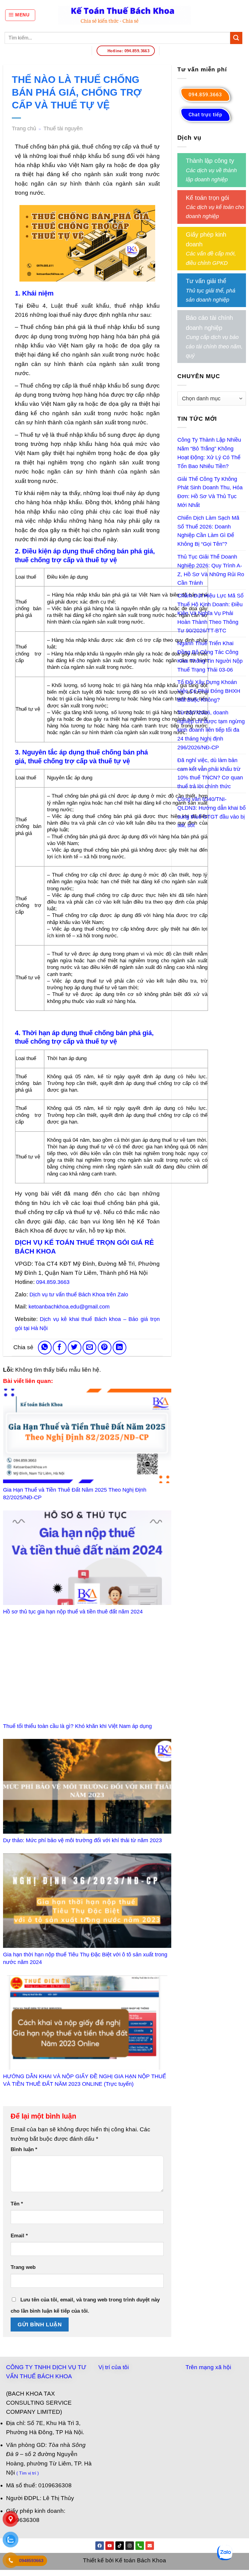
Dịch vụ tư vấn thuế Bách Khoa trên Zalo (79, 1295)
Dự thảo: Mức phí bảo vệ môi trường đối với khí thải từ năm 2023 (82, 1840)
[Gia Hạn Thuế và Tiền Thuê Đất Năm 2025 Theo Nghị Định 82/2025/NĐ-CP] (87, 1436)
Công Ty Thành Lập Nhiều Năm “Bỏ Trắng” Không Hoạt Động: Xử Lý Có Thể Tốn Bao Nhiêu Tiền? (209, 453)
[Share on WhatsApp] (45, 1348)
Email (19, 2236)
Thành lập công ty (210, 161)
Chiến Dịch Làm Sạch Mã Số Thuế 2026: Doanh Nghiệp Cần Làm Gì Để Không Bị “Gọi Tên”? (208, 531)
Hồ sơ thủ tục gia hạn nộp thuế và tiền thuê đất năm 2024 (73, 1612)
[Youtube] (110, 2546)
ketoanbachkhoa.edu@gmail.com (69, 1307)
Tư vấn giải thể (206, 281)
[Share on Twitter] (75, 1348)
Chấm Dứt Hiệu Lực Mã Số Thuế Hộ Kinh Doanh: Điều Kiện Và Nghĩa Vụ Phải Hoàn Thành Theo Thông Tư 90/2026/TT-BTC (210, 613)
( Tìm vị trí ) (28, 2473)
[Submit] (236, 38)
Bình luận (24, 2149)
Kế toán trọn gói (207, 197)
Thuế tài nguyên (63, 128)
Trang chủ (24, 128)
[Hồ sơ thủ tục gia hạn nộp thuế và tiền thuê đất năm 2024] (87, 1558)
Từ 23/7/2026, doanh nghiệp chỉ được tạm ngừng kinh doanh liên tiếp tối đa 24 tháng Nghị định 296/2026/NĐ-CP (211, 730)
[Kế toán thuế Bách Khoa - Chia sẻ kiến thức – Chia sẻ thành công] (125, 15)
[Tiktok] (120, 2546)
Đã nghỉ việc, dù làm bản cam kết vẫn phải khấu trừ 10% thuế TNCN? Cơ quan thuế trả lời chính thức (210, 773)
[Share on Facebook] (60, 1348)
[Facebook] (100, 2546)
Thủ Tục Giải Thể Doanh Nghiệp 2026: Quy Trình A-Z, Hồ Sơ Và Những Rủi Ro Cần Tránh (211, 570)
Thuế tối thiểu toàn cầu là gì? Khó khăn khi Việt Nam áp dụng (77, 1726)
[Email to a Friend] (89, 1348)
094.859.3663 (53, 1282)
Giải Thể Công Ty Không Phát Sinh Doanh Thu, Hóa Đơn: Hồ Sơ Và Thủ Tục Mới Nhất (210, 492)
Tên (17, 2204)
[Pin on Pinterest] (105, 1348)
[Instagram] (130, 2546)
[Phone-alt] (140, 2546)
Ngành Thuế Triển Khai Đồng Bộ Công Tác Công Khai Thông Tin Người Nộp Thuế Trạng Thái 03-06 (210, 656)
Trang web (23, 2267)
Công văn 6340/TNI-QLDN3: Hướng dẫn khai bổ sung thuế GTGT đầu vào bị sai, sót (211, 812)
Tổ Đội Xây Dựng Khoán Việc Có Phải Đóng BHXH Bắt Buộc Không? (209, 691)
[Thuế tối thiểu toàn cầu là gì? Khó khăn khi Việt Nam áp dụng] (87, 1672)
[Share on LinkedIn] (119, 1348)
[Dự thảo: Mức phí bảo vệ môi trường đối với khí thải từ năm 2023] (87, 1786)
